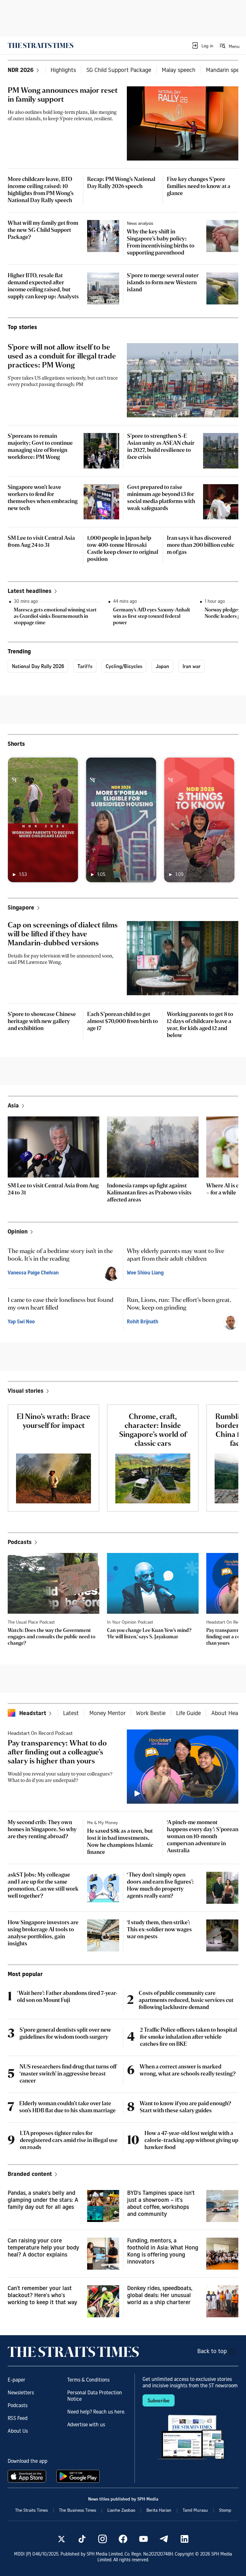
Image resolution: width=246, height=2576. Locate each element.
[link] (41, 45)
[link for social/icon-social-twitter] (61, 2539)
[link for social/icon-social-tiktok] (82, 2539)
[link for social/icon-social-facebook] (123, 2539)
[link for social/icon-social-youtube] (143, 2539)
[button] (202, 45)
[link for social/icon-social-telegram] (164, 2539)
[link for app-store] (28, 2476)
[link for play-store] (79, 2476)
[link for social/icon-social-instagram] (102, 2539)
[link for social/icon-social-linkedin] (184, 2539)
